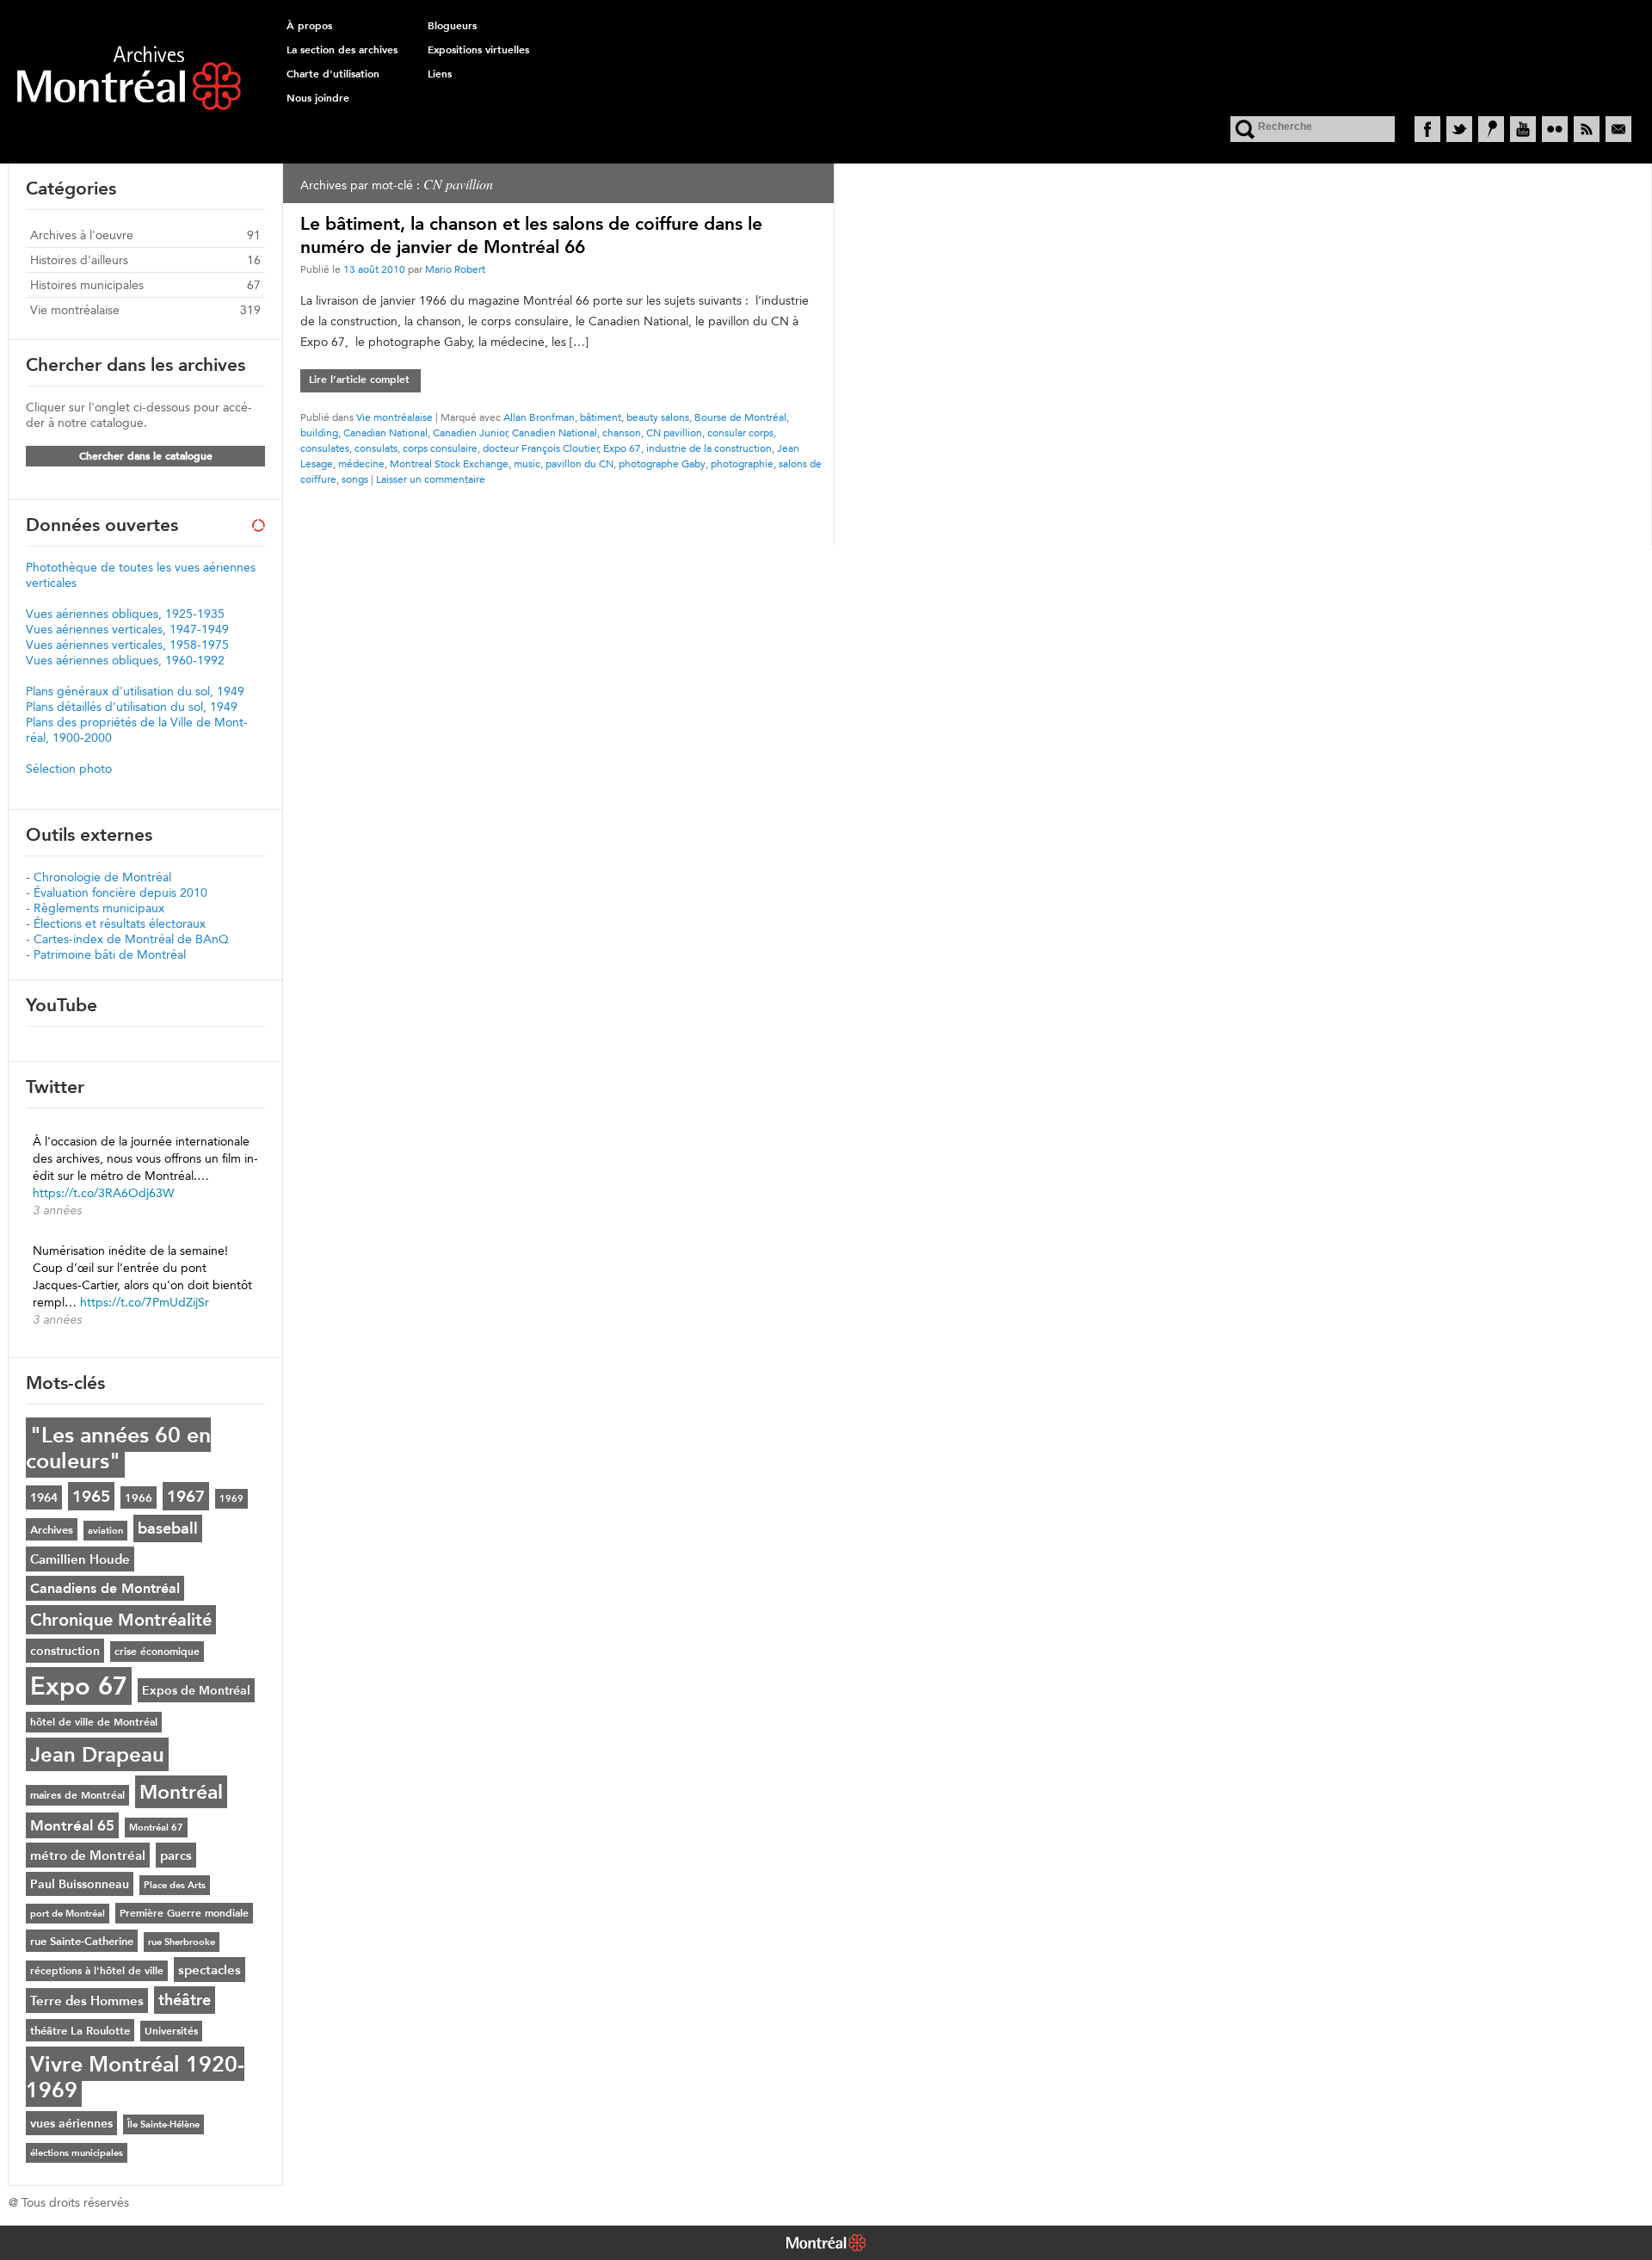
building (319, 432)
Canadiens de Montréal (105, 1588)
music (527, 463)
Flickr (1555, 129)
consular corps (740, 432)
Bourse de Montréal (740, 417)
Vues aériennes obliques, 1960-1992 (125, 660)
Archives (52, 1529)
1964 (44, 1497)
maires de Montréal (77, 1795)
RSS (1587, 129)
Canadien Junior (470, 432)
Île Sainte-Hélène (163, 2124)
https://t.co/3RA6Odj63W (103, 1193)
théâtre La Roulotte (80, 2030)
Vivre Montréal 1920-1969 (135, 2077)
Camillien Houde (80, 1559)
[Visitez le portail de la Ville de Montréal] (826, 2245)
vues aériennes (71, 2123)
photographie (742, 463)
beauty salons (658, 417)
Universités (171, 2031)
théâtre (185, 2000)
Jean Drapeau (97, 1754)
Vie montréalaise (395, 417)
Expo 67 (622, 448)
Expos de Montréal (196, 1690)
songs (355, 479)
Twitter (1459, 129)
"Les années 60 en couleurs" (118, 1448)
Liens (440, 74)
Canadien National (555, 432)
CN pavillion (674, 432)
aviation (105, 1531)
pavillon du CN (579, 463)
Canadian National (385, 432)
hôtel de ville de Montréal (94, 1722)
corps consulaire (440, 448)
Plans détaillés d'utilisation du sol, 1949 (132, 707)
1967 (186, 1496)
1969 (231, 1499)
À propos (309, 26)
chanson (622, 432)
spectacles (210, 1970)
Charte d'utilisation (333, 74)
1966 (139, 1497)
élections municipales (77, 2153)
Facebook (1427, 129)
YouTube (1523, 129)
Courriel (1618, 129)
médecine (361, 463)
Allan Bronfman (539, 417)
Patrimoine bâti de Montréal (110, 954)
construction (65, 1651)
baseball (168, 1528)
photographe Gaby (662, 463)
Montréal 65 (72, 1825)
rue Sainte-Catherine (82, 1941)
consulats (376, 448)
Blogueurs (452, 26)
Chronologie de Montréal (102, 877)
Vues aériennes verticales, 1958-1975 (127, 645)
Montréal (181, 1792)
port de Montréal (68, 1914)
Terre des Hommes (87, 2001)
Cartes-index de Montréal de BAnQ (131, 939)
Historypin (1491, 129)
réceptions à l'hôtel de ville (97, 1971)
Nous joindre (318, 98)
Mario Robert (455, 269)
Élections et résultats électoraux (120, 923)
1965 (91, 1496)
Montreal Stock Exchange (449, 463)
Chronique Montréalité (121, 1620)
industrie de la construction (709, 448)
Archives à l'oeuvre (82, 235)
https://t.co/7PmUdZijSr (145, 1302)
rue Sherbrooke (182, 1942)
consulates (325, 448)
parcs (176, 1855)
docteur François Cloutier (541, 448)
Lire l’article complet (359, 380)
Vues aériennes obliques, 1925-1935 (125, 614)
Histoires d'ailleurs (79, 260)
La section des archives (342, 50)
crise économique (157, 1652)
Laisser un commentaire (431, 479)
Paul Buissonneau (80, 1884)
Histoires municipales (87, 285)
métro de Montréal (88, 1855)
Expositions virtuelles (478, 50)
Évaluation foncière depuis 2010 (120, 892)
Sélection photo (69, 769)
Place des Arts (175, 1885)
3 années (57, 1210)
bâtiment (601, 417)
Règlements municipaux (99, 908)
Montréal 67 (156, 1828)
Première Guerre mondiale (184, 1913)
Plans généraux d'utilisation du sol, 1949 (135, 691)
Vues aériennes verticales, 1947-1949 (127, 629)
